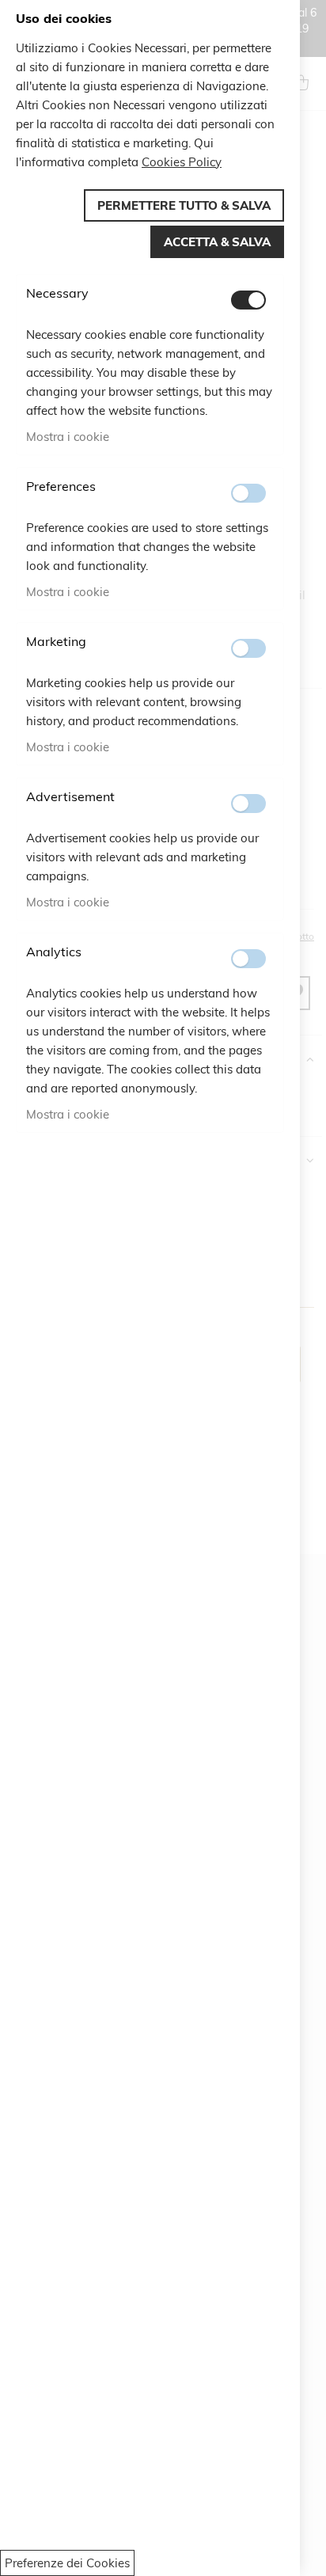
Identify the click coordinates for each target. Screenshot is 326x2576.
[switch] (248, 300)
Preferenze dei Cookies (67, 2563)
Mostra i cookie (68, 437)
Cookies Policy (182, 162)
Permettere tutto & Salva (184, 205)
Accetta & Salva (217, 242)
